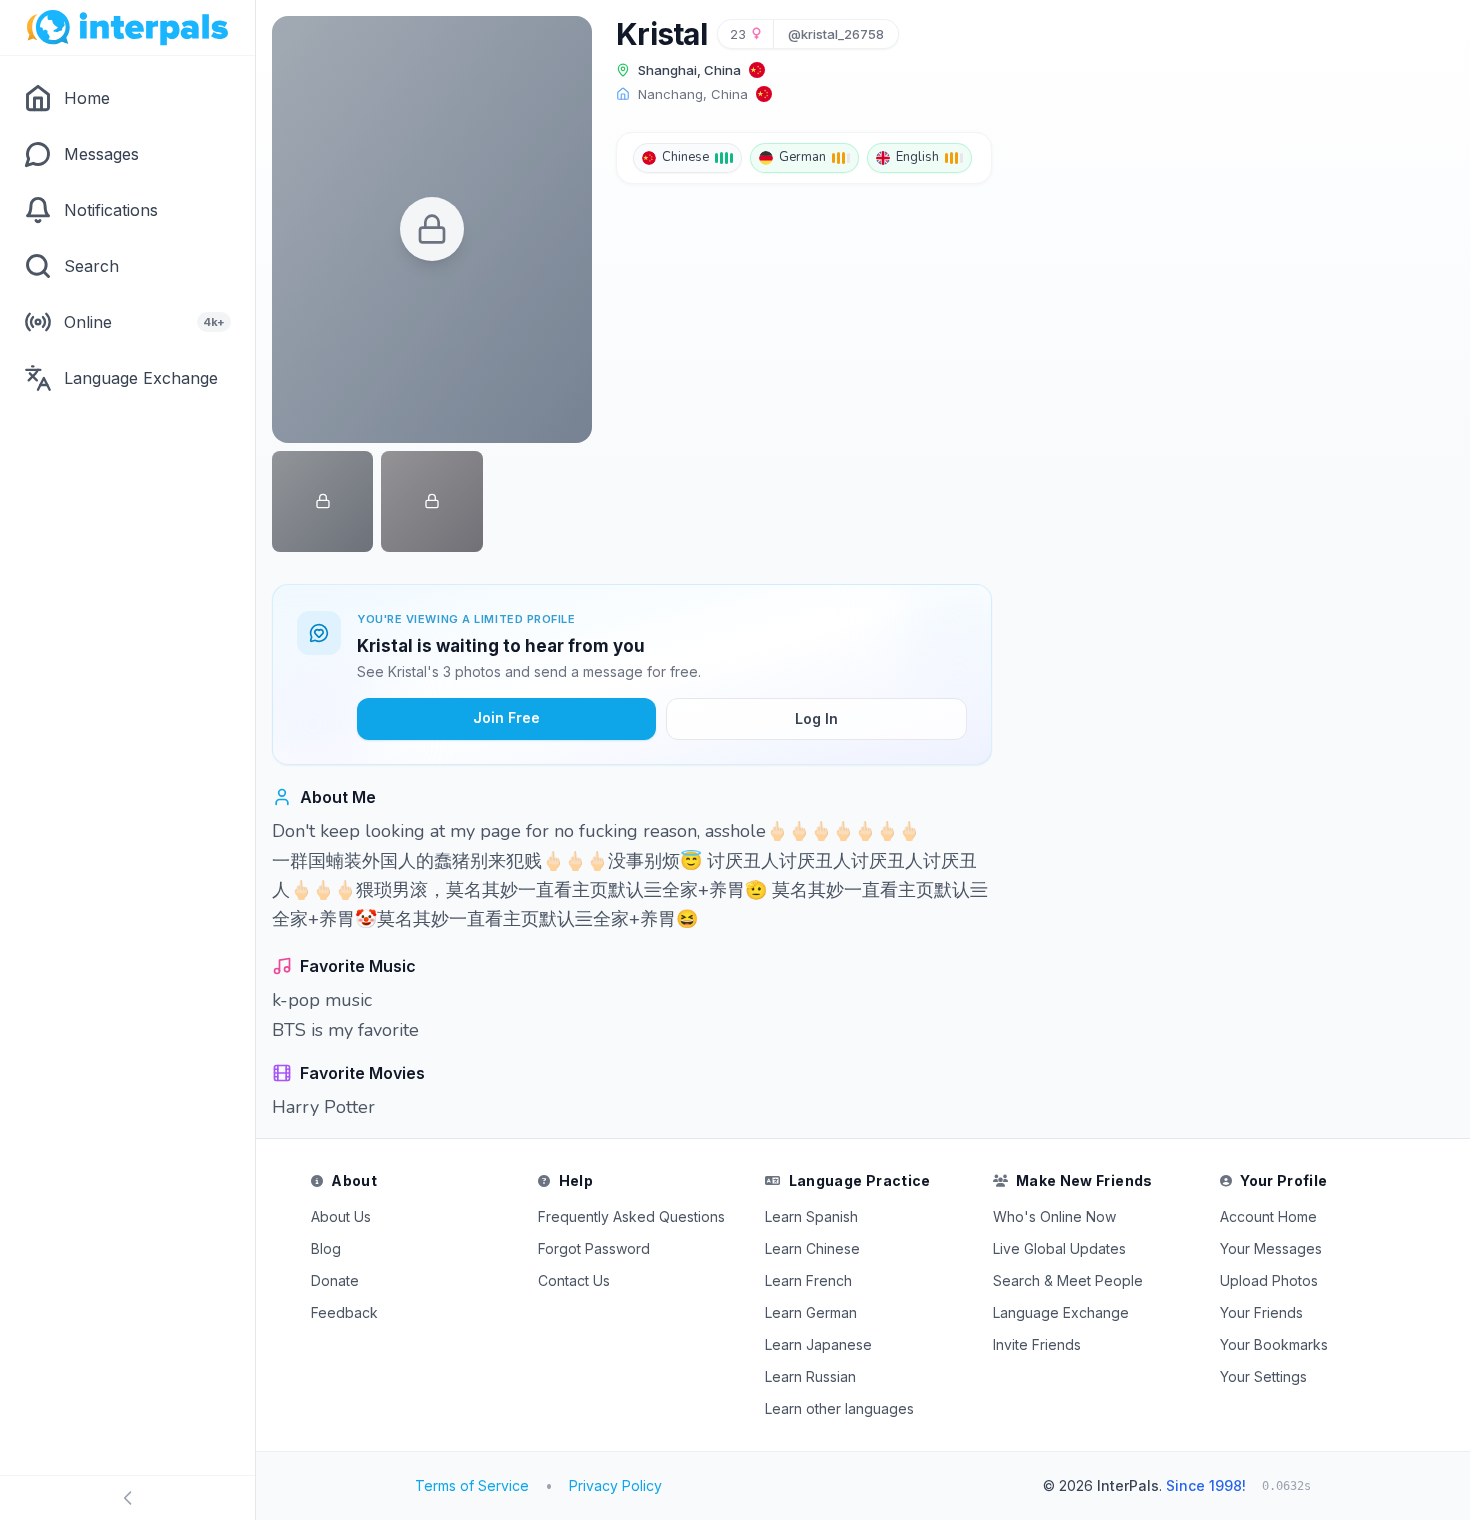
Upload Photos (1269, 1280)
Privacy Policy (615, 1485)
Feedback (344, 1312)
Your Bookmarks (1274, 1344)
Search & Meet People (1068, 1280)
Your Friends (1261, 1312)
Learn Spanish (811, 1216)
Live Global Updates (1059, 1248)
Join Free (506, 717)
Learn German (811, 1312)
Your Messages (1271, 1248)
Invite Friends (1037, 1344)
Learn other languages (839, 1408)
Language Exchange (1061, 1312)
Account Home (1268, 1216)
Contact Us (574, 1280)
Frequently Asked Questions (631, 1216)
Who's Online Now (1054, 1216)
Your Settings (1263, 1376)
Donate (335, 1280)
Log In (816, 718)
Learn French (808, 1280)
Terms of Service (472, 1485)
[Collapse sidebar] (127, 1498)
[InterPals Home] (127, 28)
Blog (326, 1248)
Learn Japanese (818, 1344)
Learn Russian (810, 1376)
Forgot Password (594, 1248)
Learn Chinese (812, 1248)
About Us (341, 1216)
